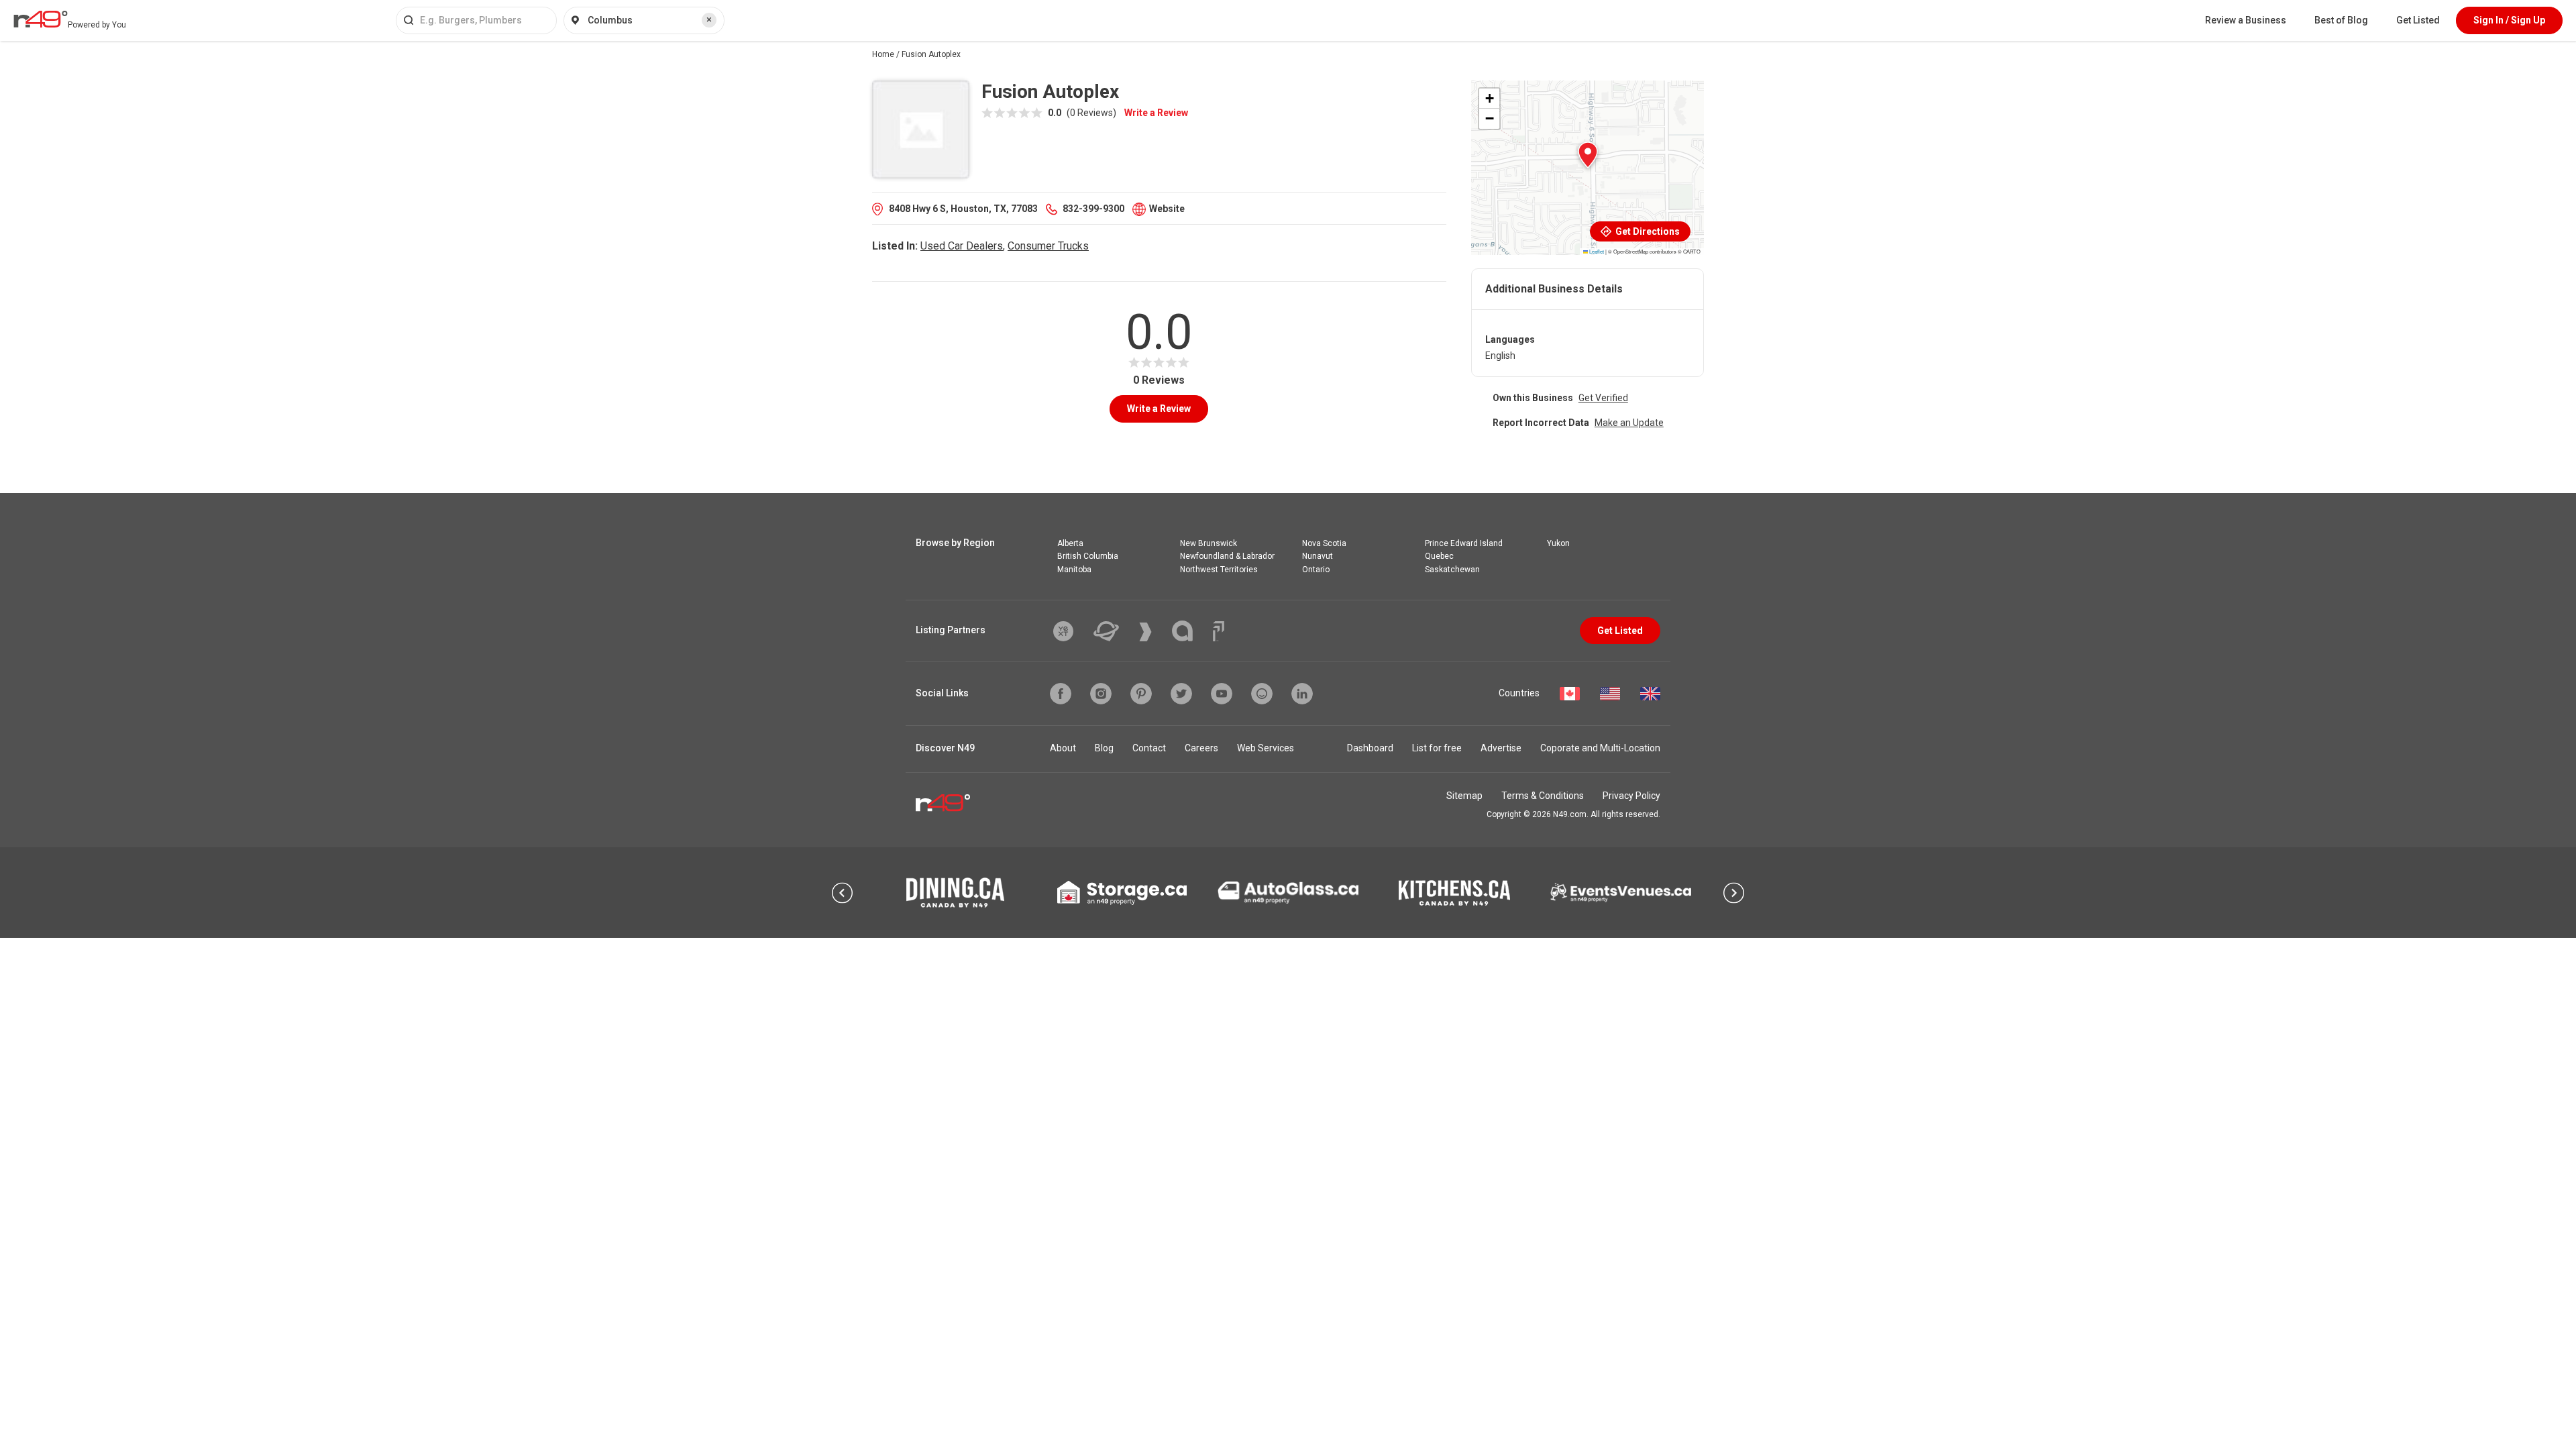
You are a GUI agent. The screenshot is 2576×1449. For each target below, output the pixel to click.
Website (1167, 209)
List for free (1437, 748)
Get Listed (2418, 20)
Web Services (1266, 748)
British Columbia (1088, 556)
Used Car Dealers (962, 246)
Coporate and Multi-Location (1600, 748)
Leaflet (1596, 251)
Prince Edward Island (1464, 543)
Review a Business (2246, 20)
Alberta (1070, 543)
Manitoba (1074, 570)
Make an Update (1629, 423)
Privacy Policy (1631, 796)
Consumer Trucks (1048, 246)
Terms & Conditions (1543, 796)
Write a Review (1156, 113)
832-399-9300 (1093, 209)
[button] (1588, 155)
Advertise (1501, 748)
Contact (1149, 748)
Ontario (1316, 570)
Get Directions (1647, 231)
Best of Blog (2341, 20)
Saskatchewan (1452, 570)
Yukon (1558, 543)
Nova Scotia (1324, 543)
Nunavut (1318, 556)
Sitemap (1464, 796)
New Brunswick (1209, 543)
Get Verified (1603, 398)
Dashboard (1370, 748)
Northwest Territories (1219, 570)
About (1063, 748)
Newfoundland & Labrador (1227, 556)
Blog (1104, 748)
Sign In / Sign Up (2509, 20)
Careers (1201, 748)
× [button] (709, 19)
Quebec (1439, 556)
